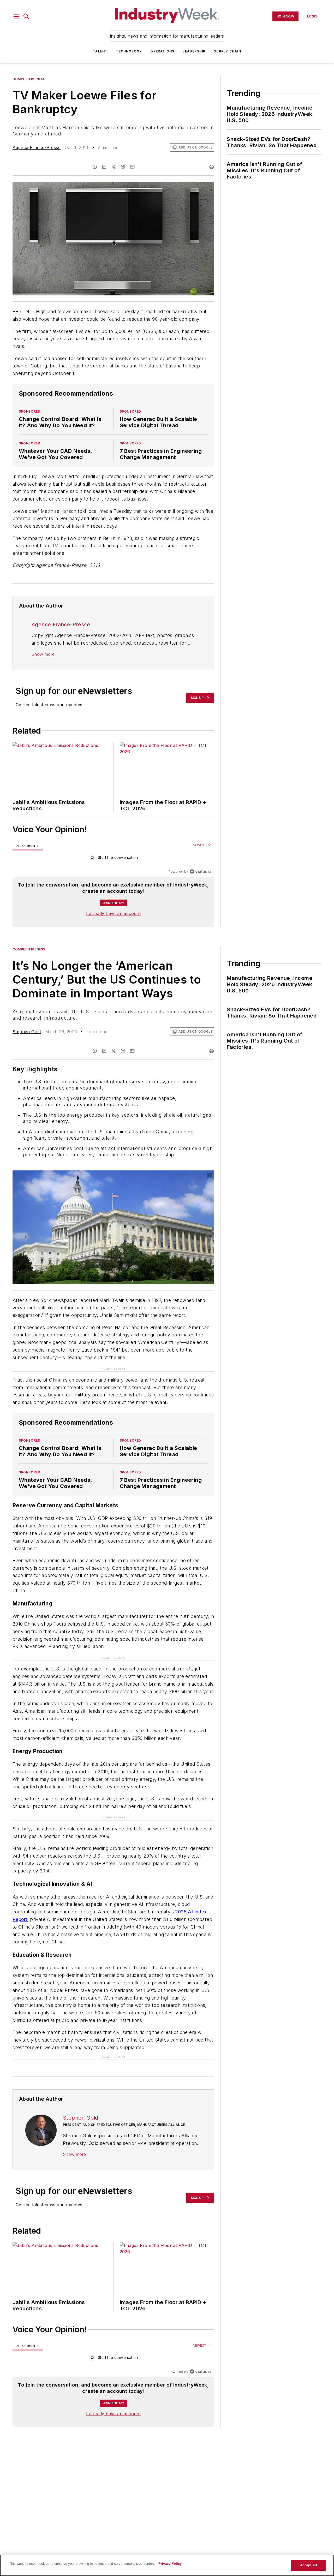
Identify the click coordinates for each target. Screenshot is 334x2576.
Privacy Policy (170, 2564)
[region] (113, 859)
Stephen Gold (27, 1032)
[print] (212, 167)
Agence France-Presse (37, 147)
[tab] (28, 846)
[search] (26, 16)
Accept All (308, 2565)
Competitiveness (29, 79)
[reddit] (123, 167)
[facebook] (95, 167)
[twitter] (114, 167)
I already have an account (113, 913)
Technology (129, 51)
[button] (16, 16)
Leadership (194, 51)
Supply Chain (227, 51)
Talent (100, 51)
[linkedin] (104, 167)
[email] (132, 167)
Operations (162, 51)
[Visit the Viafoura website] (201, 871)
